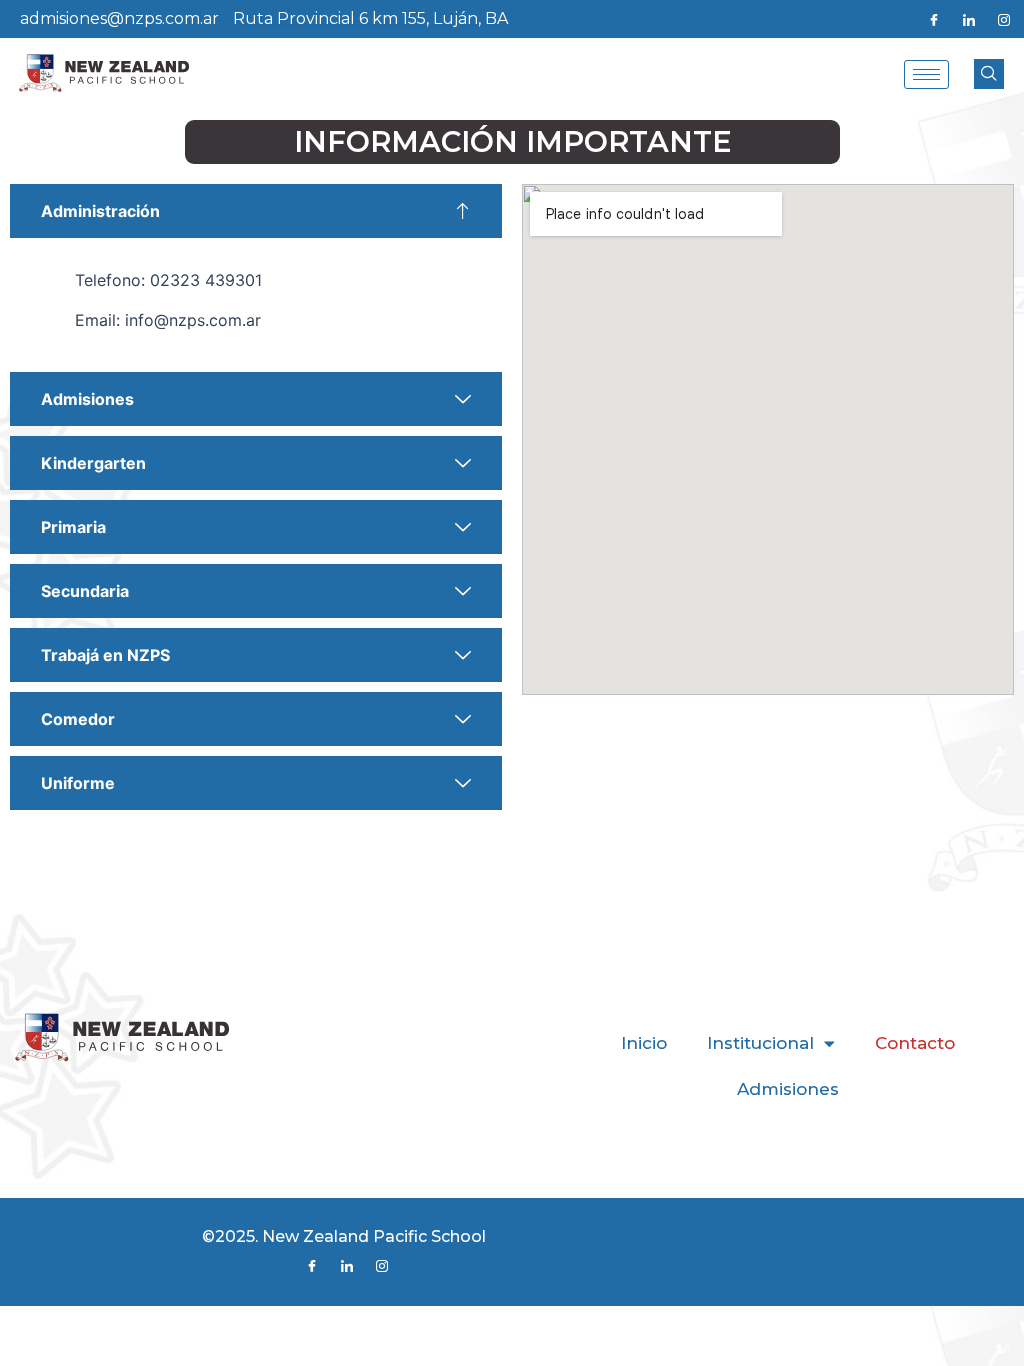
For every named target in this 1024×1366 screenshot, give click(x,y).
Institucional (760, 1043)
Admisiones (788, 1089)
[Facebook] (934, 19)
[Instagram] (1004, 19)
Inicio (644, 1043)
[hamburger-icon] (926, 74)
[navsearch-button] (989, 74)
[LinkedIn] (969, 19)
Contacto (915, 1043)
